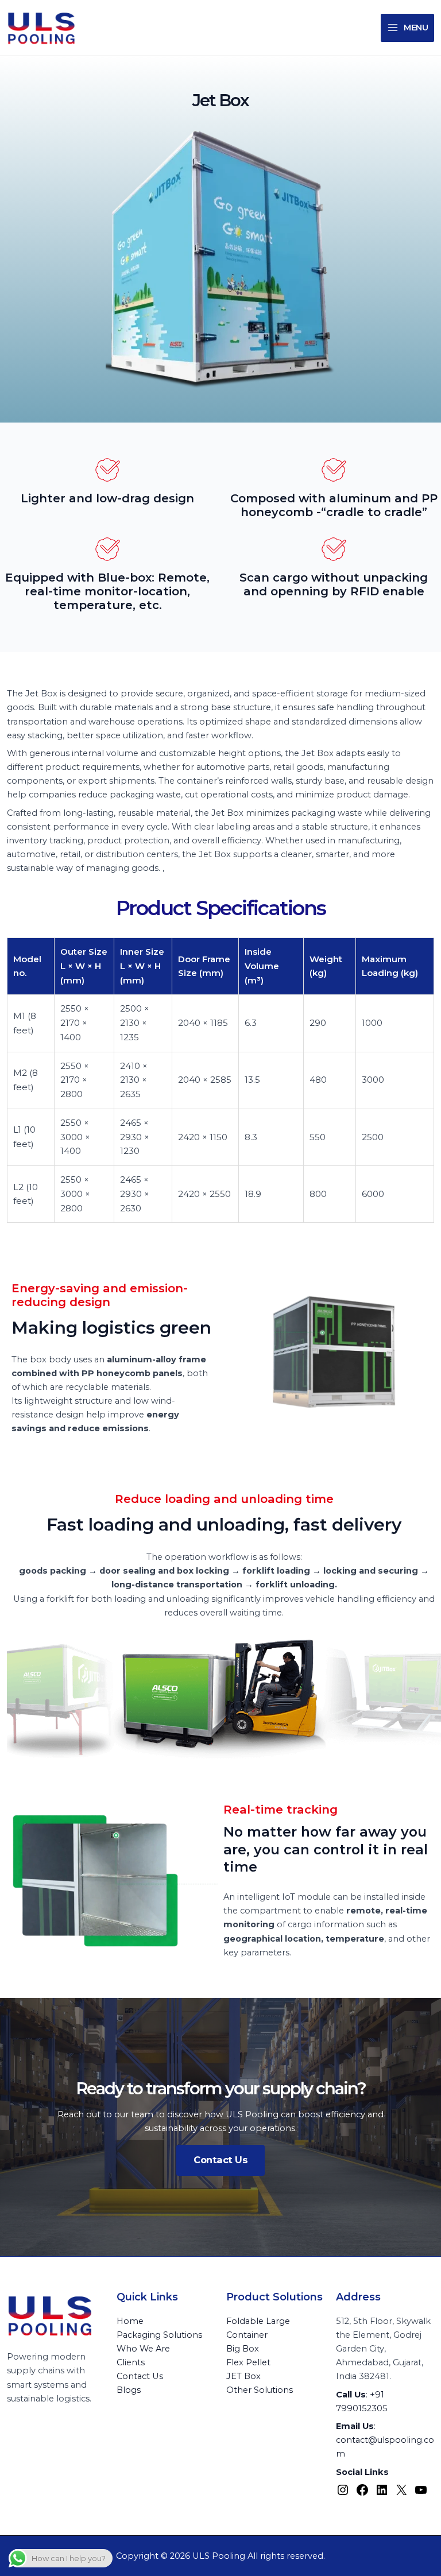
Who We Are (143, 2349)
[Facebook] (362, 2494)
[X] (401, 2494)
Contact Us (140, 2376)
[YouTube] (421, 2494)
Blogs (129, 2390)
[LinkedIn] (382, 2494)
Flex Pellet (248, 2362)
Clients (131, 2362)
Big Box (243, 2349)
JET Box (243, 2376)
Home (130, 2321)
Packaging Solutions (159, 2335)
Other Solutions (260, 2390)
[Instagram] (343, 2494)
